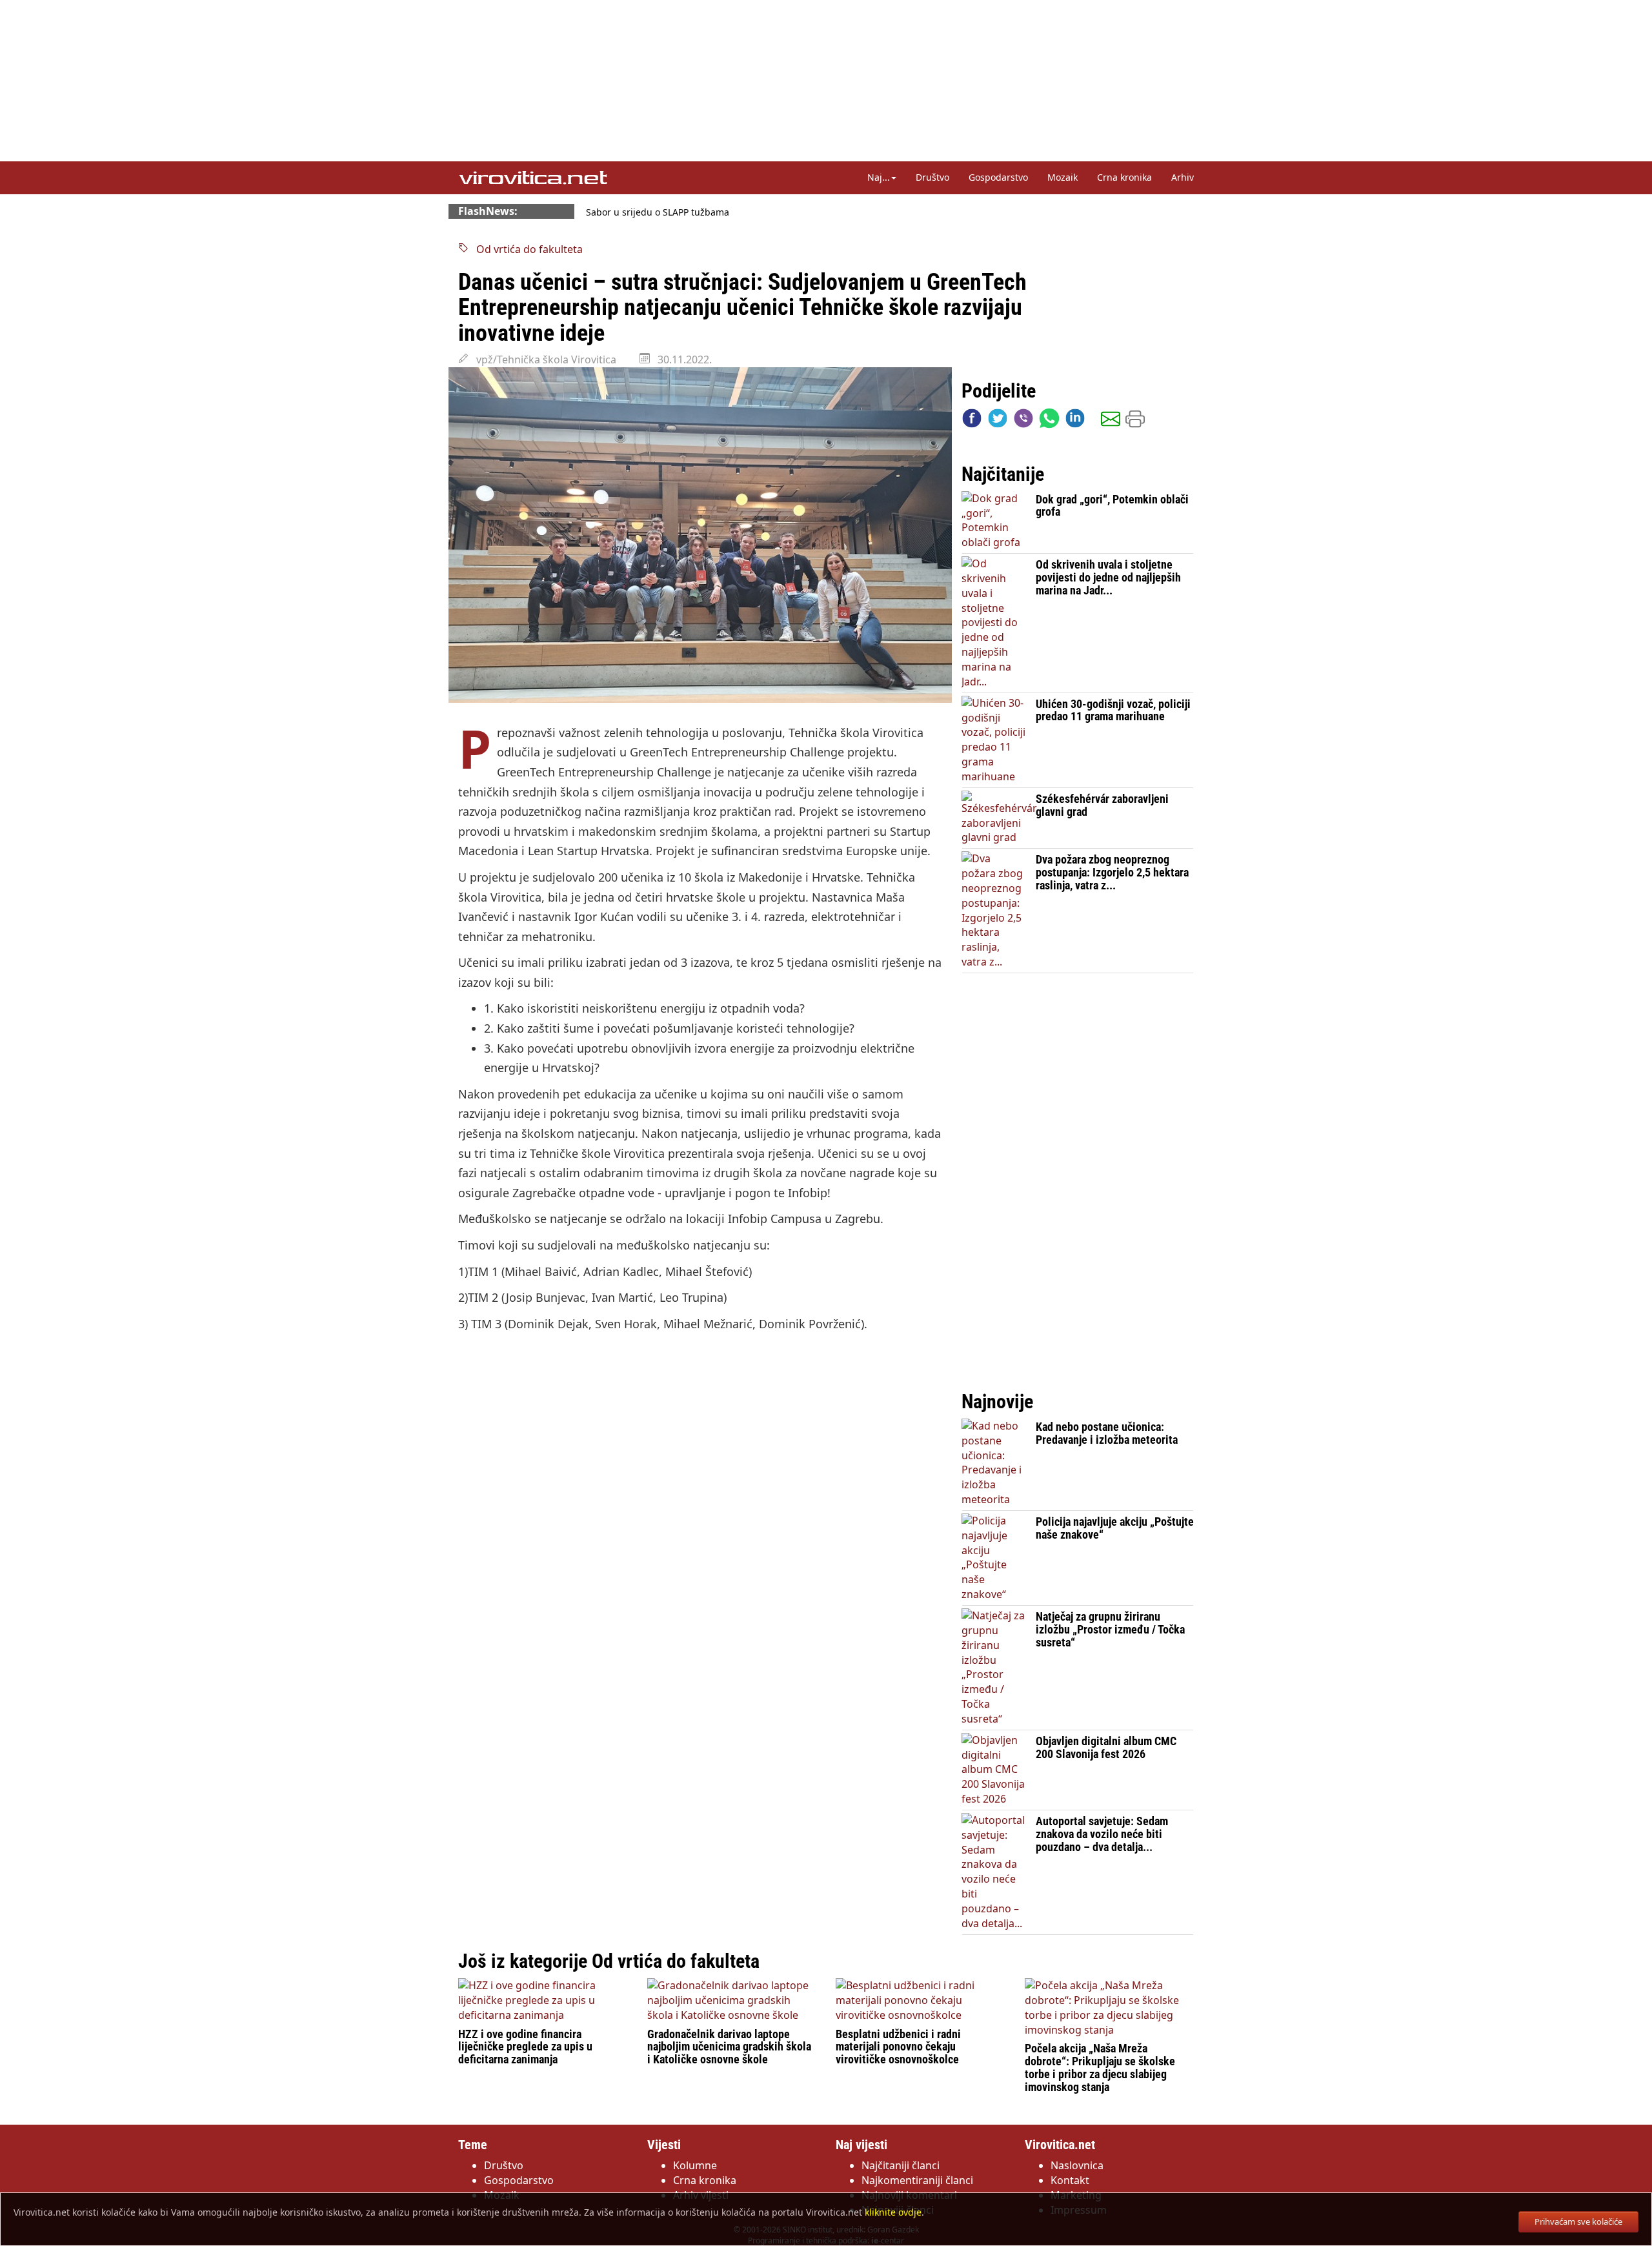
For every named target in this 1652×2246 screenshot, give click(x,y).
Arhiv (1183, 177)
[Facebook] (972, 421)
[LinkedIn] (1075, 421)
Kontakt (1070, 2180)
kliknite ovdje (893, 2212)
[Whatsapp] (1049, 421)
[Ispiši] (1135, 421)
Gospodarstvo (998, 177)
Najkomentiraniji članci (917, 2180)
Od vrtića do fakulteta (526, 249)
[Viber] (1023, 421)
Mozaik (1063, 177)
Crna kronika (1124, 177)
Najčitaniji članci (901, 2165)
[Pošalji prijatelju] (1111, 421)
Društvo (932, 177)
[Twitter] (998, 421)
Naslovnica (1077, 2165)
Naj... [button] (879, 177)
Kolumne (695, 2165)
